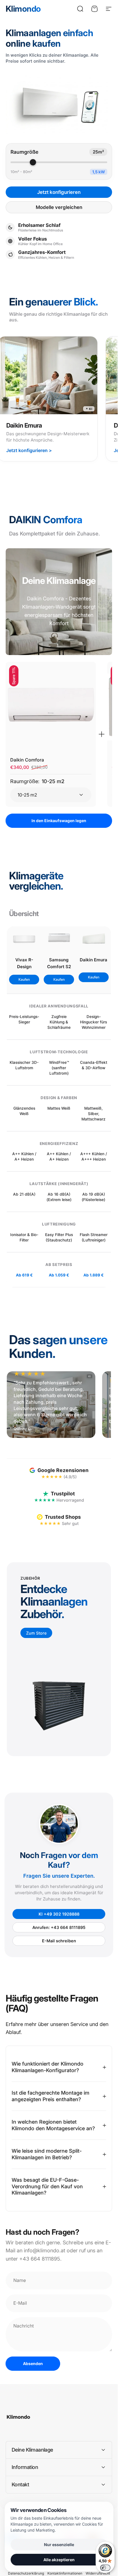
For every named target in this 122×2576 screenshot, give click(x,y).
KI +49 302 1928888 (59, 1914)
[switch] (105, 2568)
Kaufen (24, 979)
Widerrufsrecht (98, 2573)
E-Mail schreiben (59, 1941)
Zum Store (36, 1633)
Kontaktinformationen (65, 2573)
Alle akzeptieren (59, 2560)
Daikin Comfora (27, 760)
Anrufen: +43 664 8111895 (59, 1927)
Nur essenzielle (59, 2545)
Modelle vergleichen (59, 207)
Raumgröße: (37, 781)
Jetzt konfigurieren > (29, 450)
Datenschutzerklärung (26, 2573)
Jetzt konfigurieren (59, 192)
